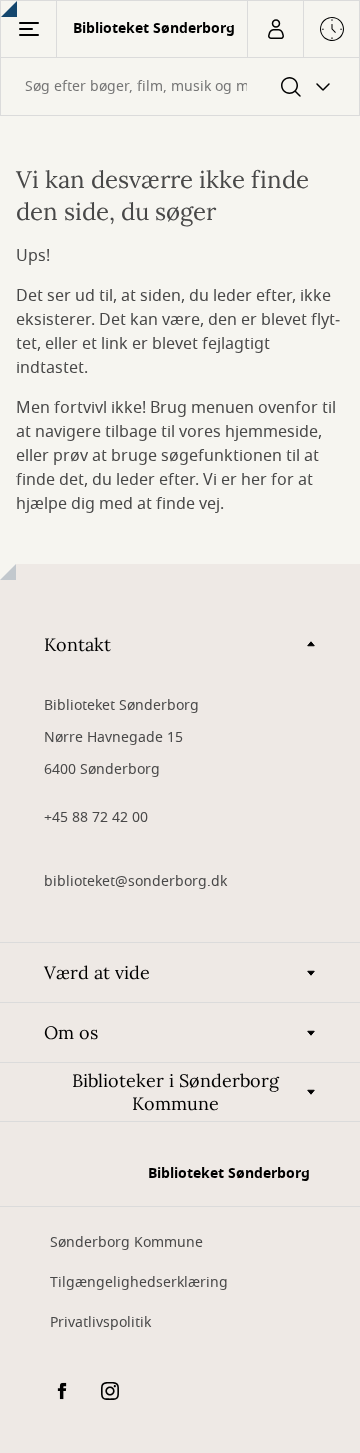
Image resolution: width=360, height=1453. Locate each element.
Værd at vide (97, 972)
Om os (71, 1032)
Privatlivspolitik (100, 1322)
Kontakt (77, 644)
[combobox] (180, 86)
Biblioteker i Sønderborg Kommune (175, 1092)
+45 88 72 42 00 (96, 817)
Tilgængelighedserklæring (139, 1282)
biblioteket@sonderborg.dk (135, 881)
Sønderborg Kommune (126, 1242)
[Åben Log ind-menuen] (275, 29)
